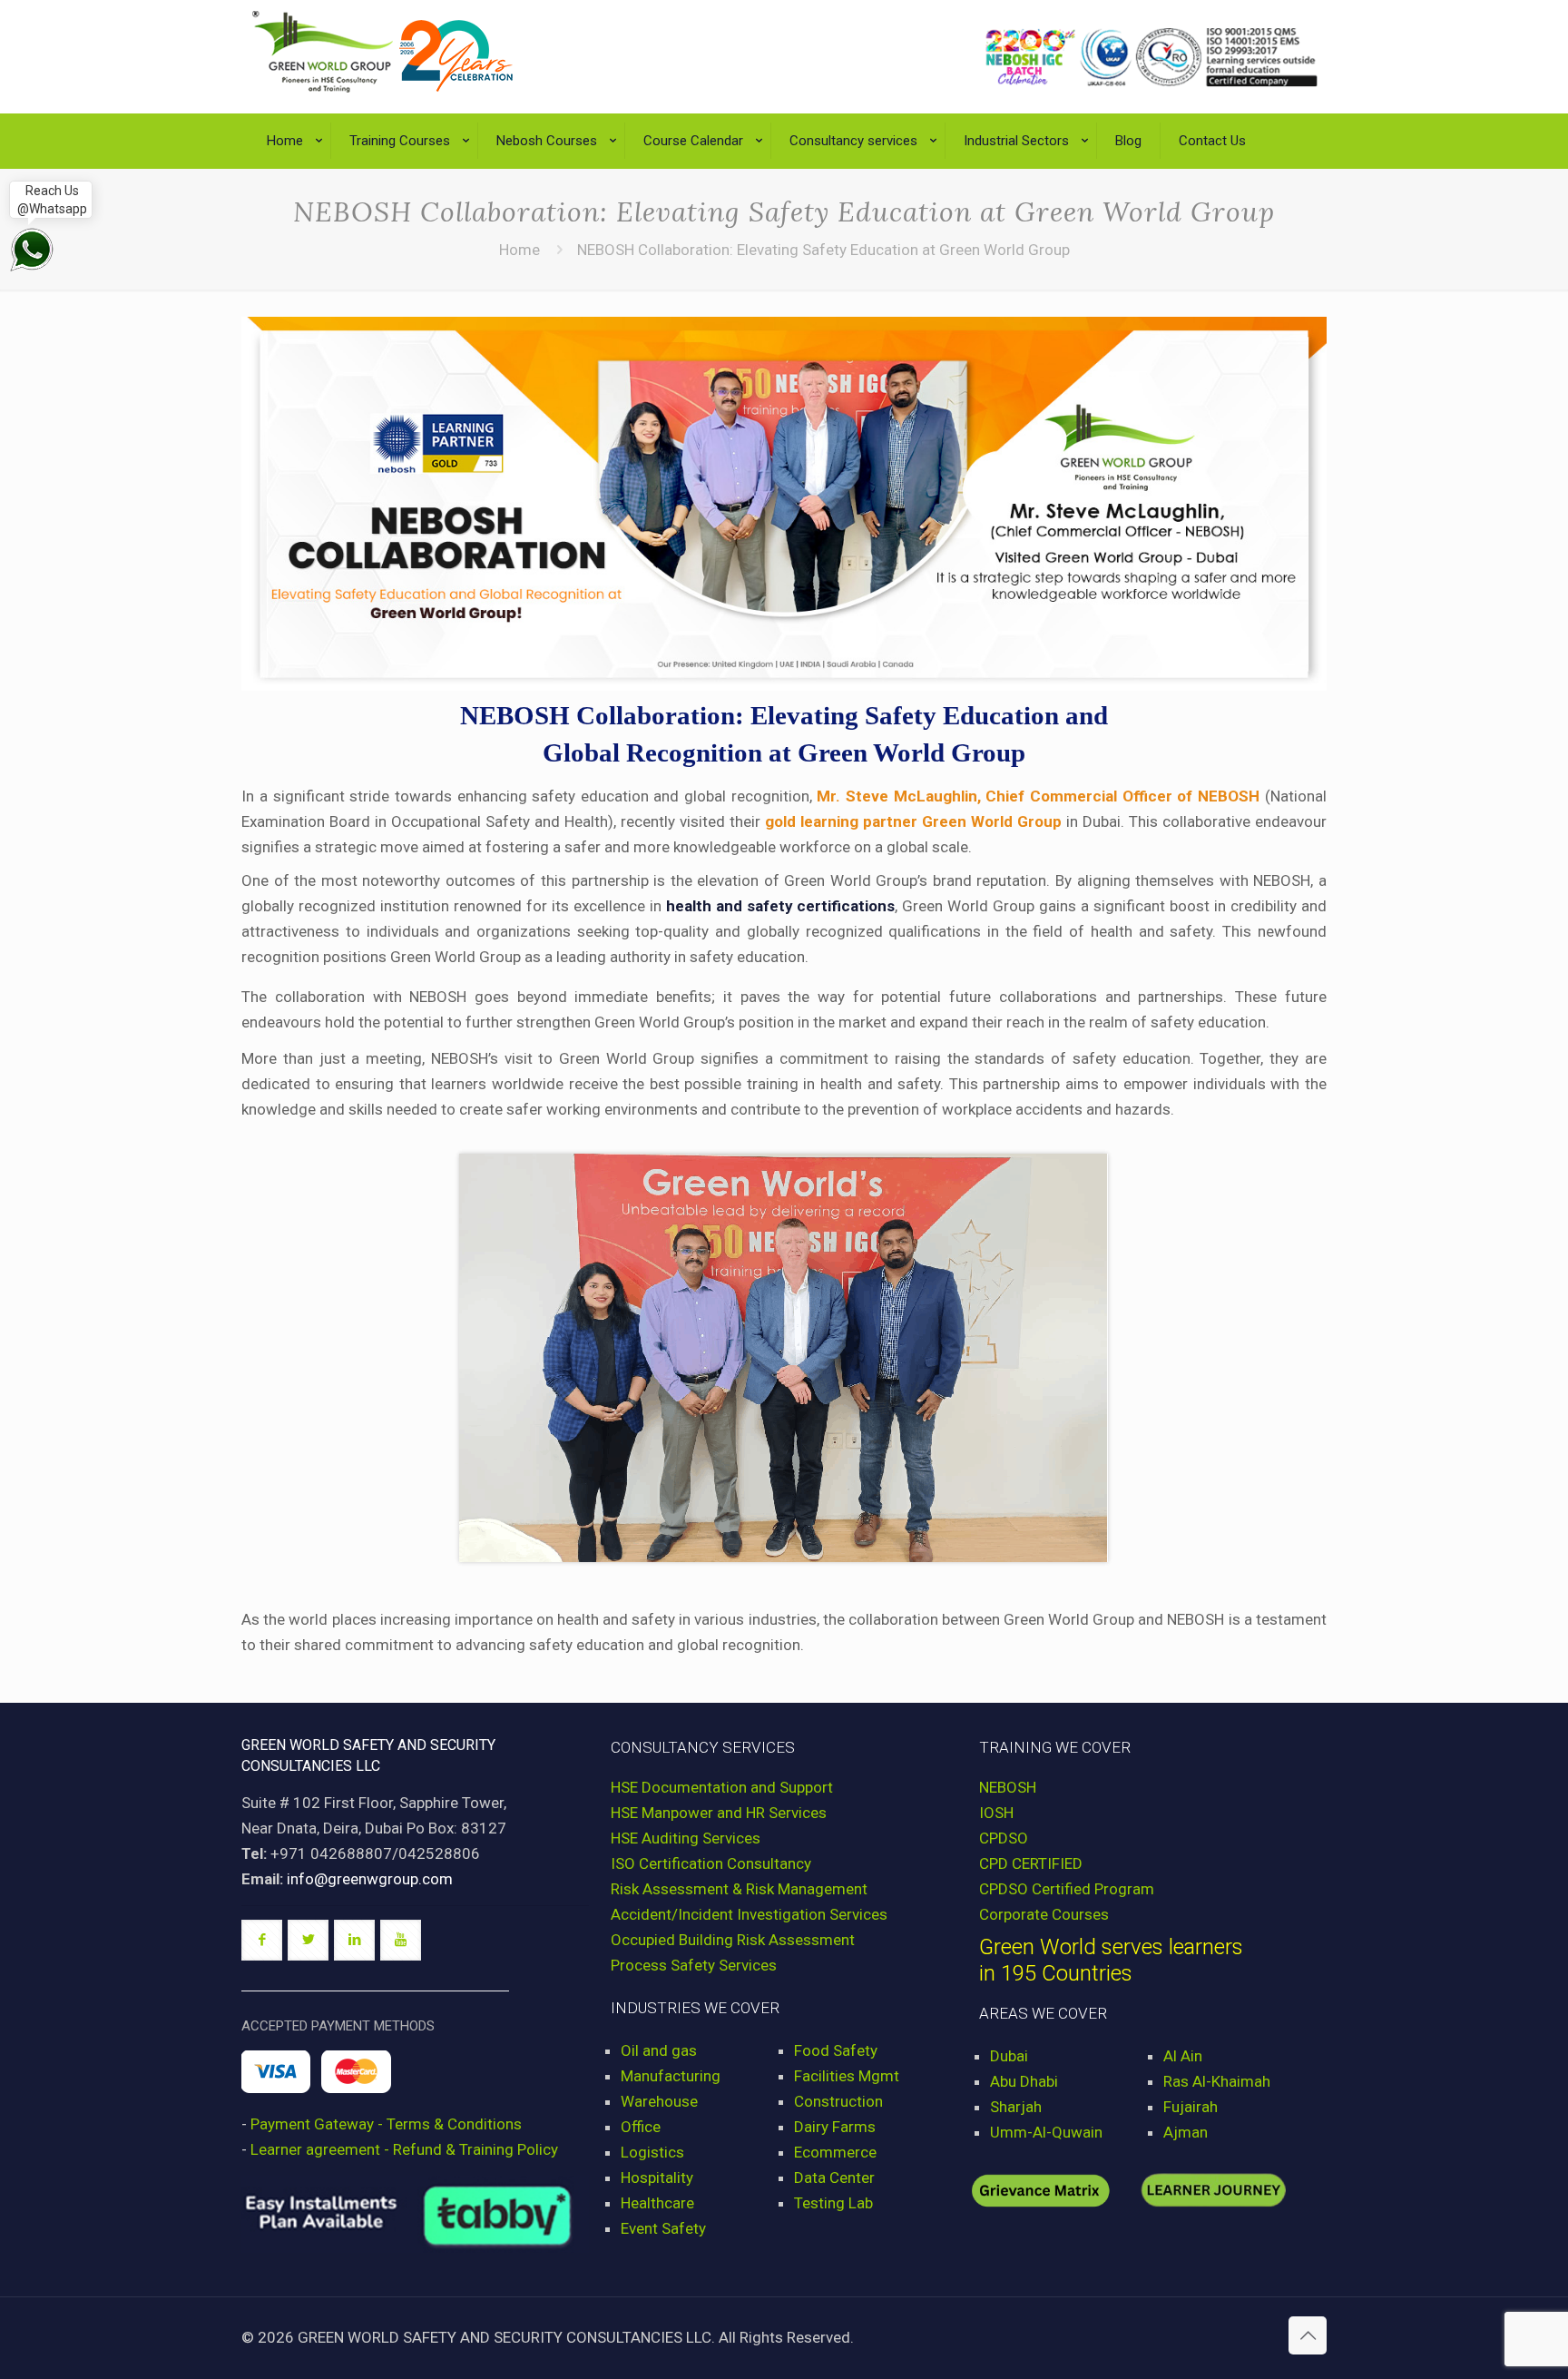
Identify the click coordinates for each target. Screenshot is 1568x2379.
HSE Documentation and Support (722, 1787)
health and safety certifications (781, 906)
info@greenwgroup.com (370, 1879)
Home (519, 250)
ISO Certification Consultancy (711, 1863)
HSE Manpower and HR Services (719, 1813)
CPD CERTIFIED (1031, 1863)
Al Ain (1183, 2056)
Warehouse (659, 2101)
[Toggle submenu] (290, 177)
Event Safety (663, 2228)
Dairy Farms (835, 2127)
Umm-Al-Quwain (1046, 2132)
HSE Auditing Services (686, 1838)
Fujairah (1191, 2107)
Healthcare (657, 2203)
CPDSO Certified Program (1067, 1889)
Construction (838, 2101)
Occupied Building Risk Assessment (733, 1940)
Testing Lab (833, 2203)
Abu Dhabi (1024, 2081)
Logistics (652, 2152)
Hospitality (657, 2177)
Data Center (834, 2177)
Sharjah (1016, 2107)
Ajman (1186, 2132)
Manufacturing (671, 2076)
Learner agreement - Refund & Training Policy (404, 2149)
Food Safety (836, 2050)
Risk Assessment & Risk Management (739, 1889)
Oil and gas (659, 2050)
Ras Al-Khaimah (1217, 2081)
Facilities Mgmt (847, 2076)
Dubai (1009, 2056)
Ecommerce (835, 2152)
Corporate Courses (1044, 1914)
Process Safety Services (694, 1965)
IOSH (996, 1813)
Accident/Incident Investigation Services (749, 1914)
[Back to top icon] (1308, 2335)
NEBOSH (1008, 1787)
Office (641, 2127)
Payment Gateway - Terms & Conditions (386, 2124)
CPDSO (1004, 1838)
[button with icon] (262, 1940)
